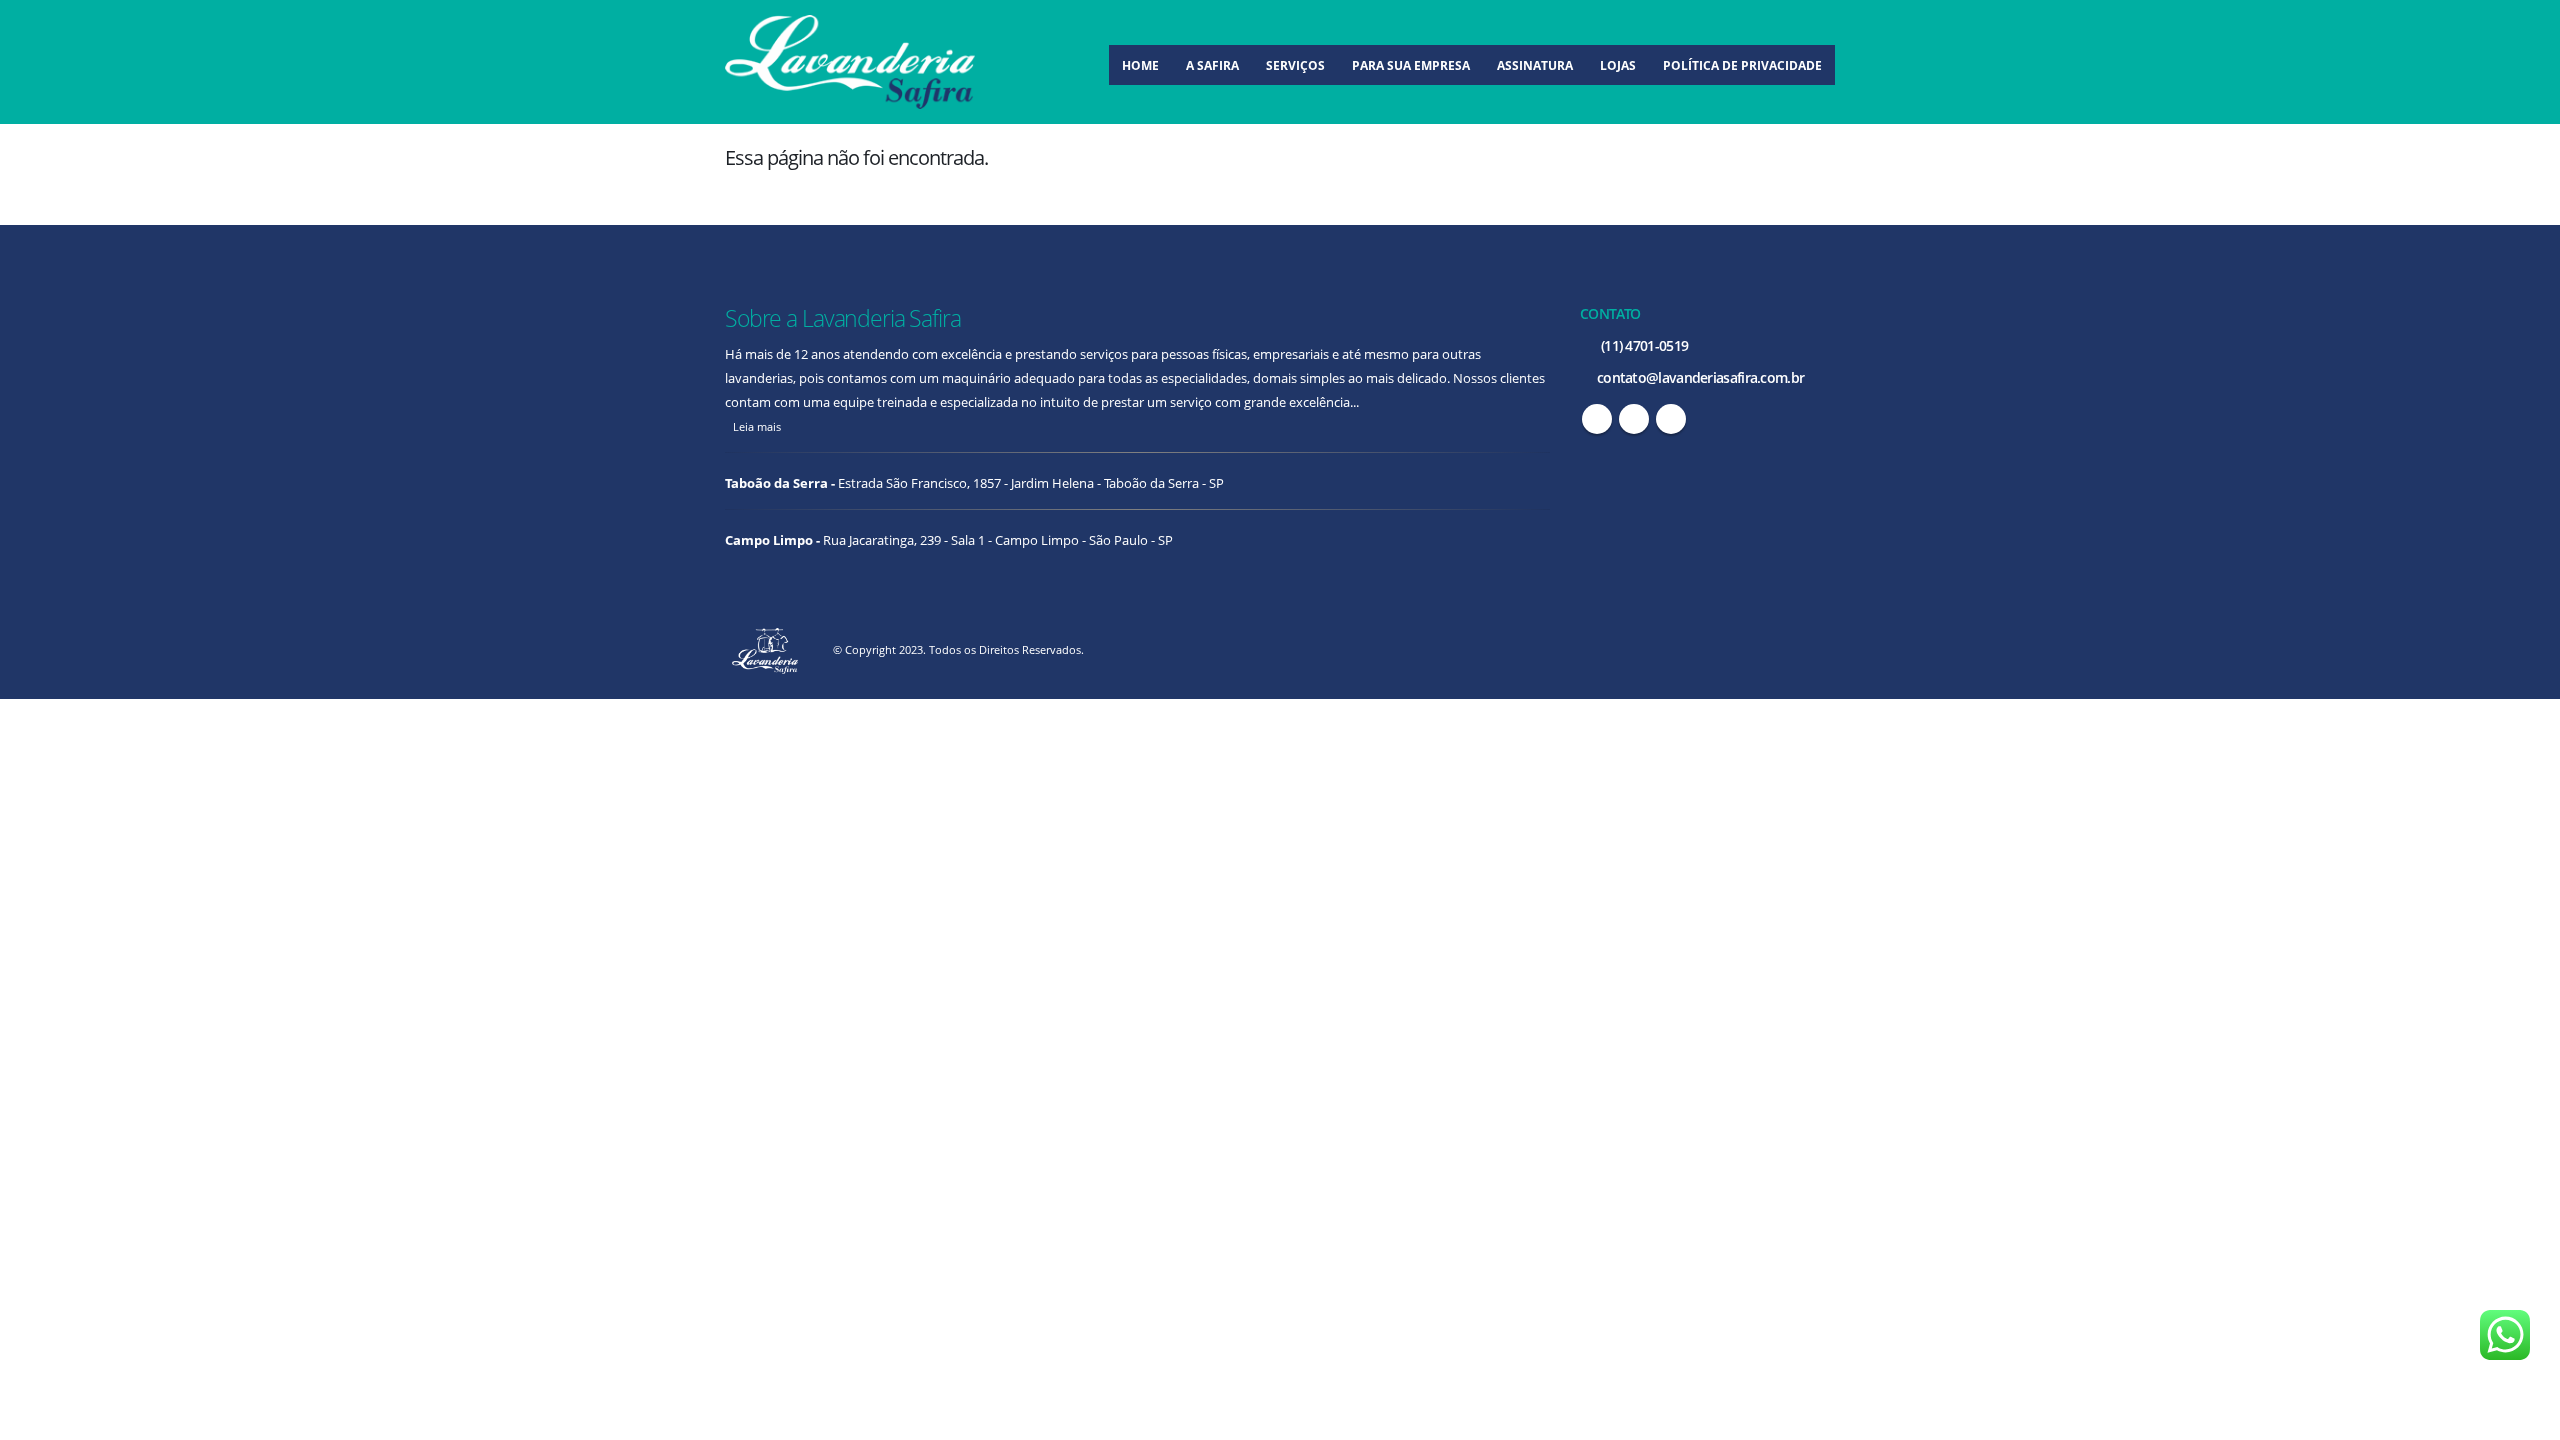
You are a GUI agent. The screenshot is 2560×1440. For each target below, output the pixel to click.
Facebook (1597, 419)
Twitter (1634, 419)
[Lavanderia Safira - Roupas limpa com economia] (850, 62)
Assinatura (1535, 65)
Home (1140, 65)
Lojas (1618, 65)
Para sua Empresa (1411, 65)
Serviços (1295, 65)
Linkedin (1671, 419)
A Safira (1212, 65)
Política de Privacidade (1742, 65)
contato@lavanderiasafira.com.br (1699, 377)
